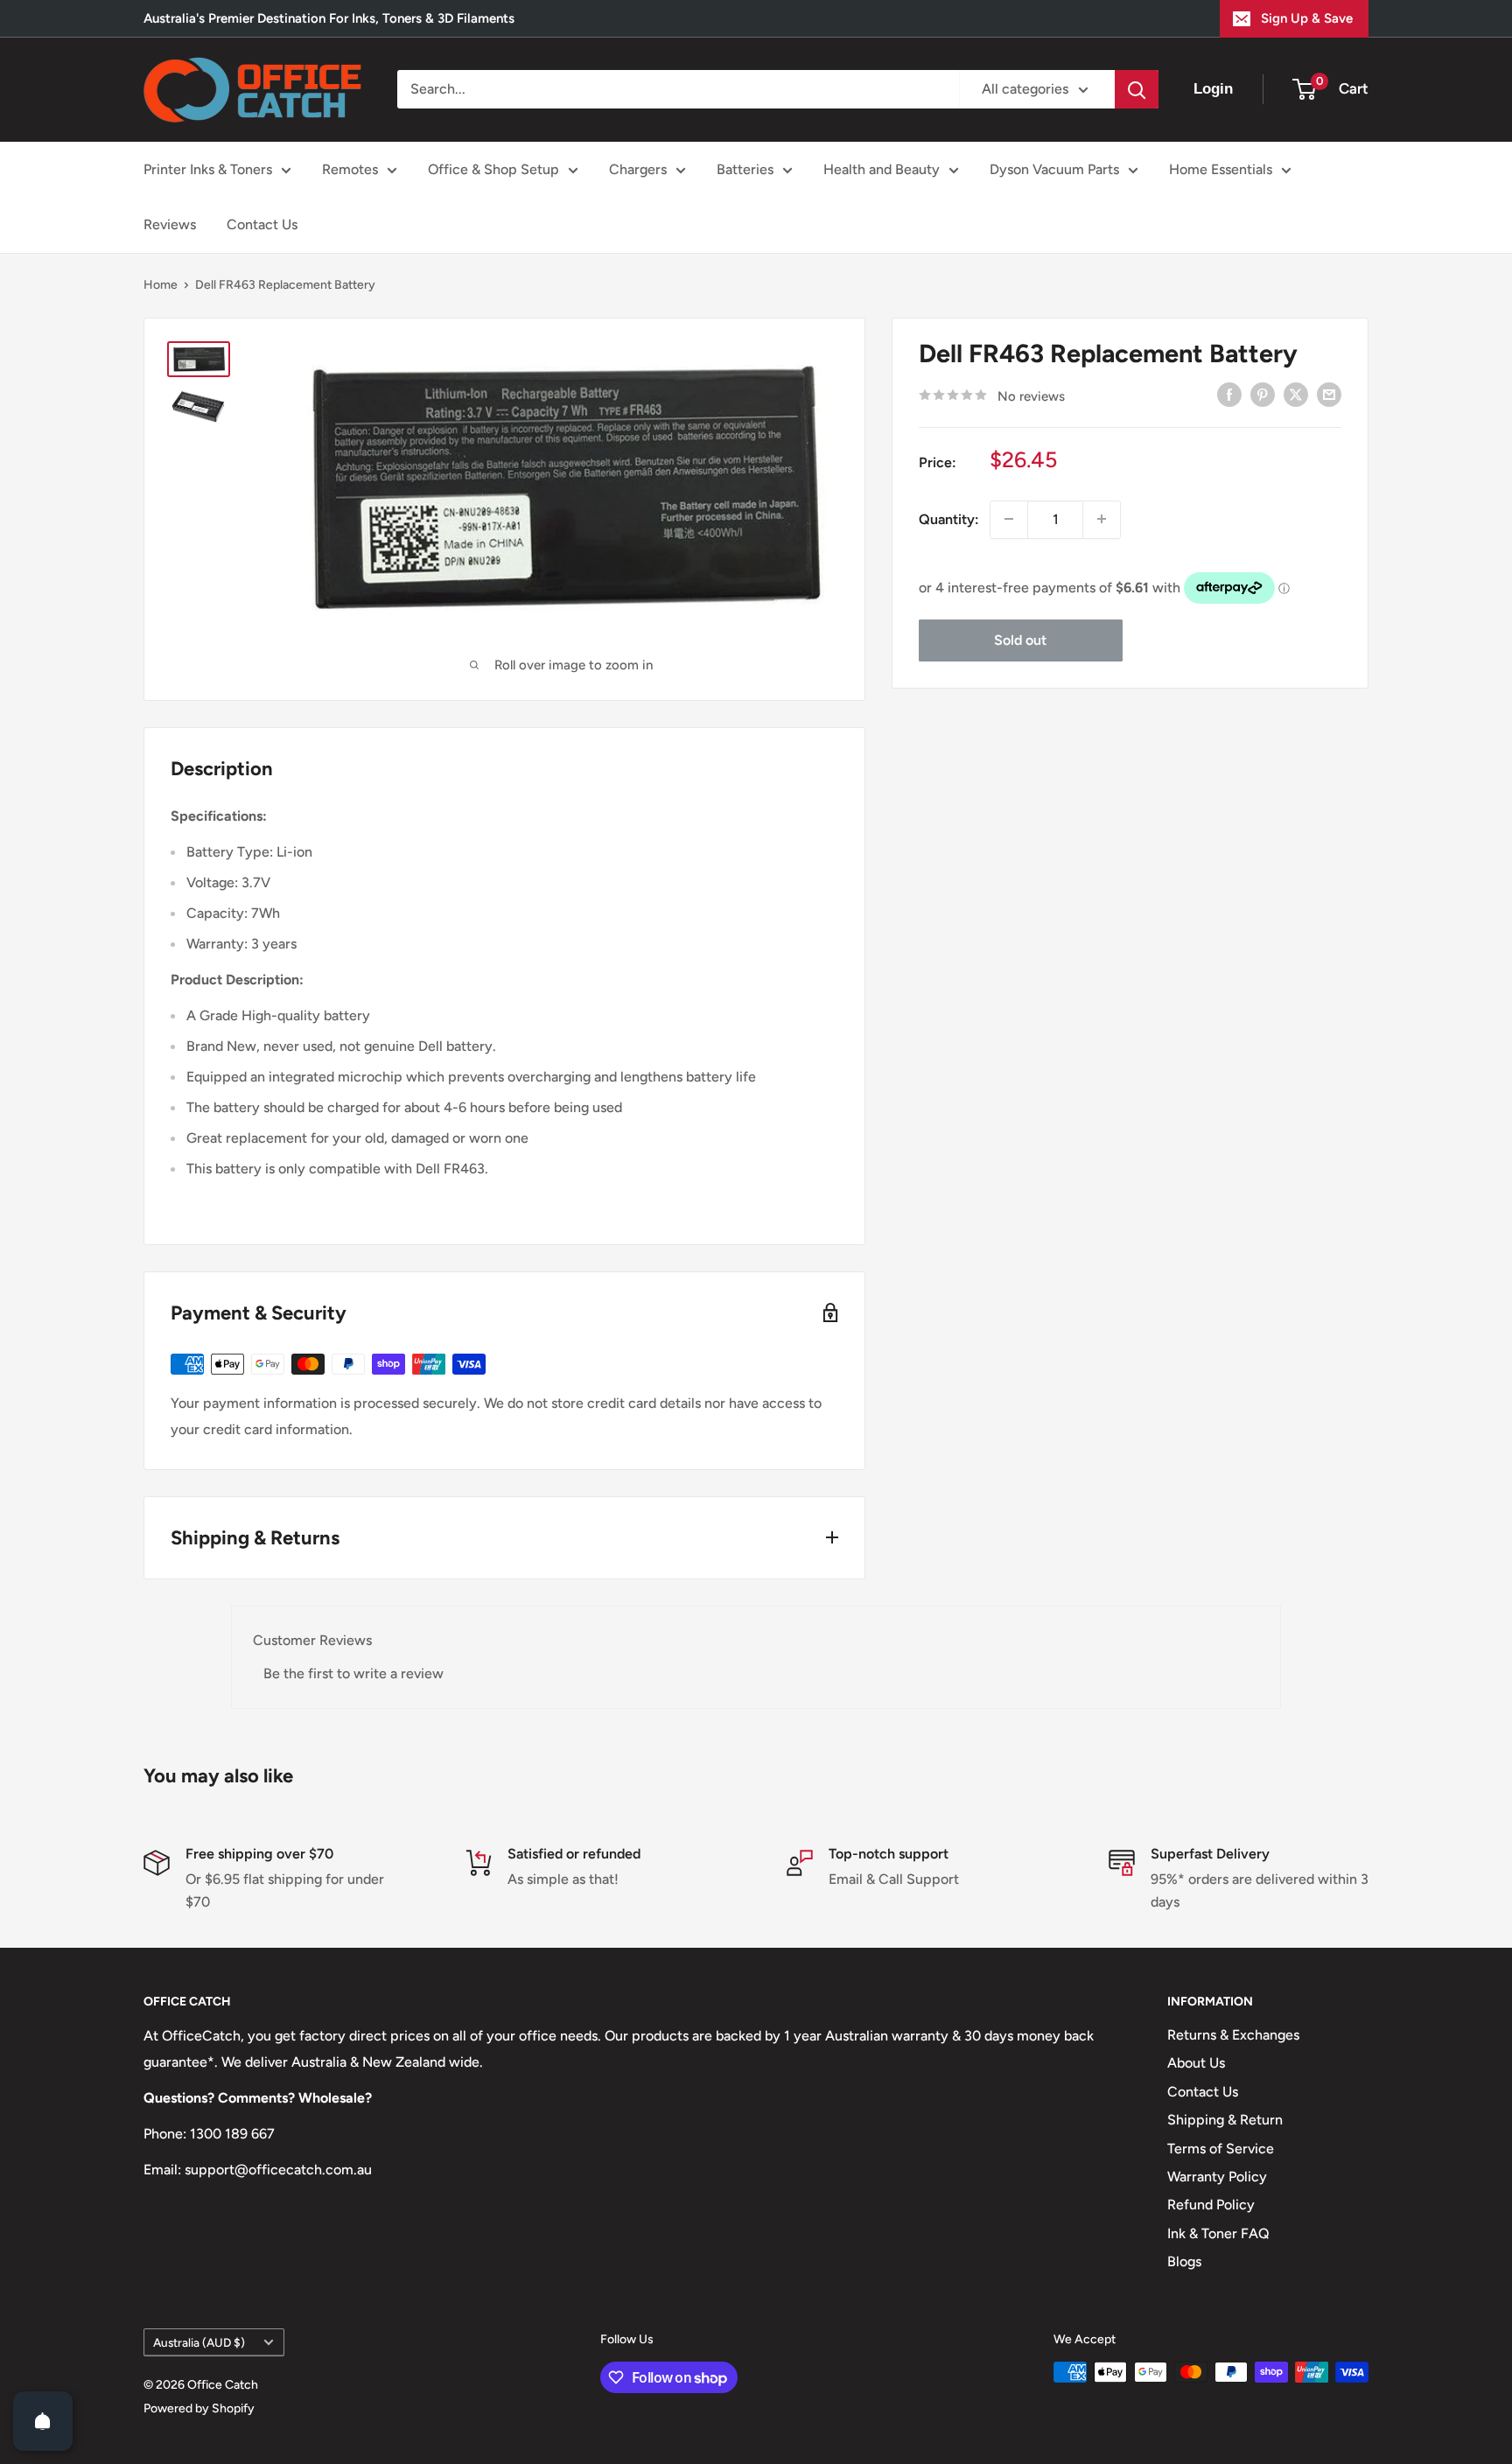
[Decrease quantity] (1009, 519)
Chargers (638, 169)
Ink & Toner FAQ (1218, 2233)
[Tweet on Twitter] (1296, 394)
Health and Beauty (882, 169)
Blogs (1184, 2261)
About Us (1196, 2063)
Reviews (170, 224)
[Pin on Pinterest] (1263, 394)
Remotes (350, 169)
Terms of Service (1221, 2149)
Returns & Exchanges (1233, 2035)
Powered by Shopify (199, 2408)
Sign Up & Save (1307, 18)
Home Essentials (1221, 169)
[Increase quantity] (1102, 519)
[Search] (1137, 89)
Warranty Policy (1217, 2177)
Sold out (1020, 639)
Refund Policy (1211, 2205)
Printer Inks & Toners (208, 169)
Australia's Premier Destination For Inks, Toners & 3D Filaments (329, 18)
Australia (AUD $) (199, 2342)
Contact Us (262, 224)
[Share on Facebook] (1229, 394)
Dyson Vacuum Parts (1054, 169)
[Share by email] (1329, 394)
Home (161, 285)
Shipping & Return (1225, 2120)
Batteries (745, 169)
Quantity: (949, 518)
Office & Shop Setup (493, 169)
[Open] (43, 2421)
